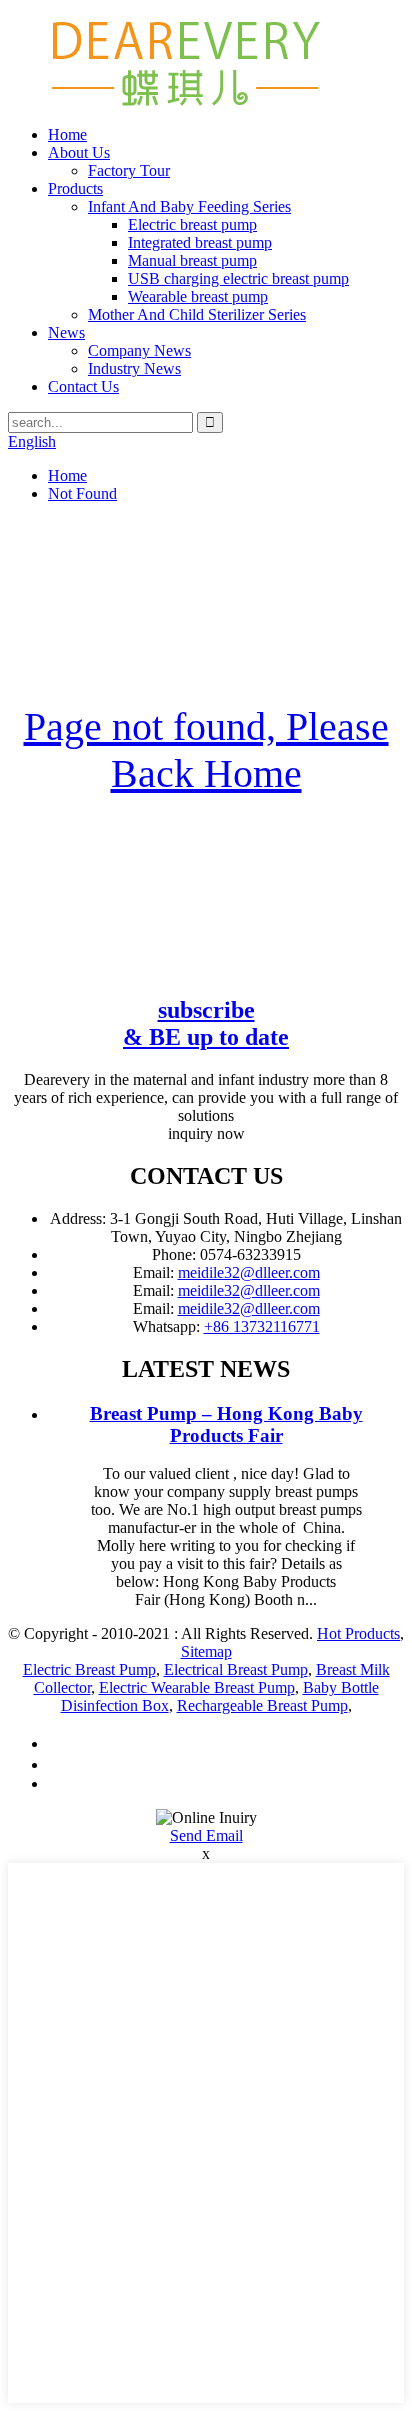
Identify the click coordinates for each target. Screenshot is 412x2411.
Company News (139, 350)
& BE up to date (206, 1023)
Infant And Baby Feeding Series (189, 206)
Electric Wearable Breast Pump (197, 1687)
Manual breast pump (192, 260)
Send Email (206, 1835)
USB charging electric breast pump (238, 278)
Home (67, 134)
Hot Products (358, 1633)
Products (75, 188)
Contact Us (83, 386)
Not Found (82, 493)
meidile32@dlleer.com (249, 1272)
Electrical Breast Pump (236, 1669)
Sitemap (206, 1651)
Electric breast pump (192, 224)
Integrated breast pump (200, 242)
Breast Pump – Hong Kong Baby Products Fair (226, 1424)
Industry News (134, 368)
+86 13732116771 (262, 1326)
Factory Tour (129, 170)
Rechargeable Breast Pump (262, 1705)
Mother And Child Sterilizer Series (197, 314)
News (66, 332)
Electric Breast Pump (89, 1669)
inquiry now (206, 1133)
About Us (79, 152)
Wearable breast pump (198, 296)
